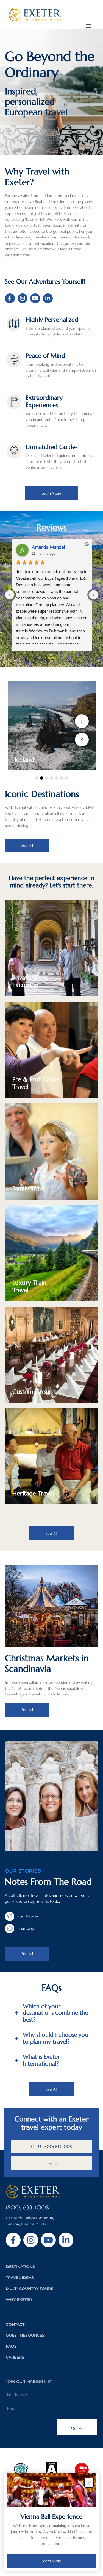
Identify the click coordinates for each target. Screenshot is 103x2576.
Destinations (20, 2267)
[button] (89, 25)
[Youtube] (35, 298)
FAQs (11, 2346)
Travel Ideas (20, 2278)
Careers (15, 2357)
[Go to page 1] (47, 655)
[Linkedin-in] (48, 298)
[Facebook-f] (10, 298)
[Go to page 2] (52, 655)
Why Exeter (19, 2300)
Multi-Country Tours (30, 2289)
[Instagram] (23, 298)
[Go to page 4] (60, 655)
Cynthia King (44, 547)
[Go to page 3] (56, 655)
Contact (15, 2324)
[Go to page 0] (43, 655)
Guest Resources (25, 2335)
